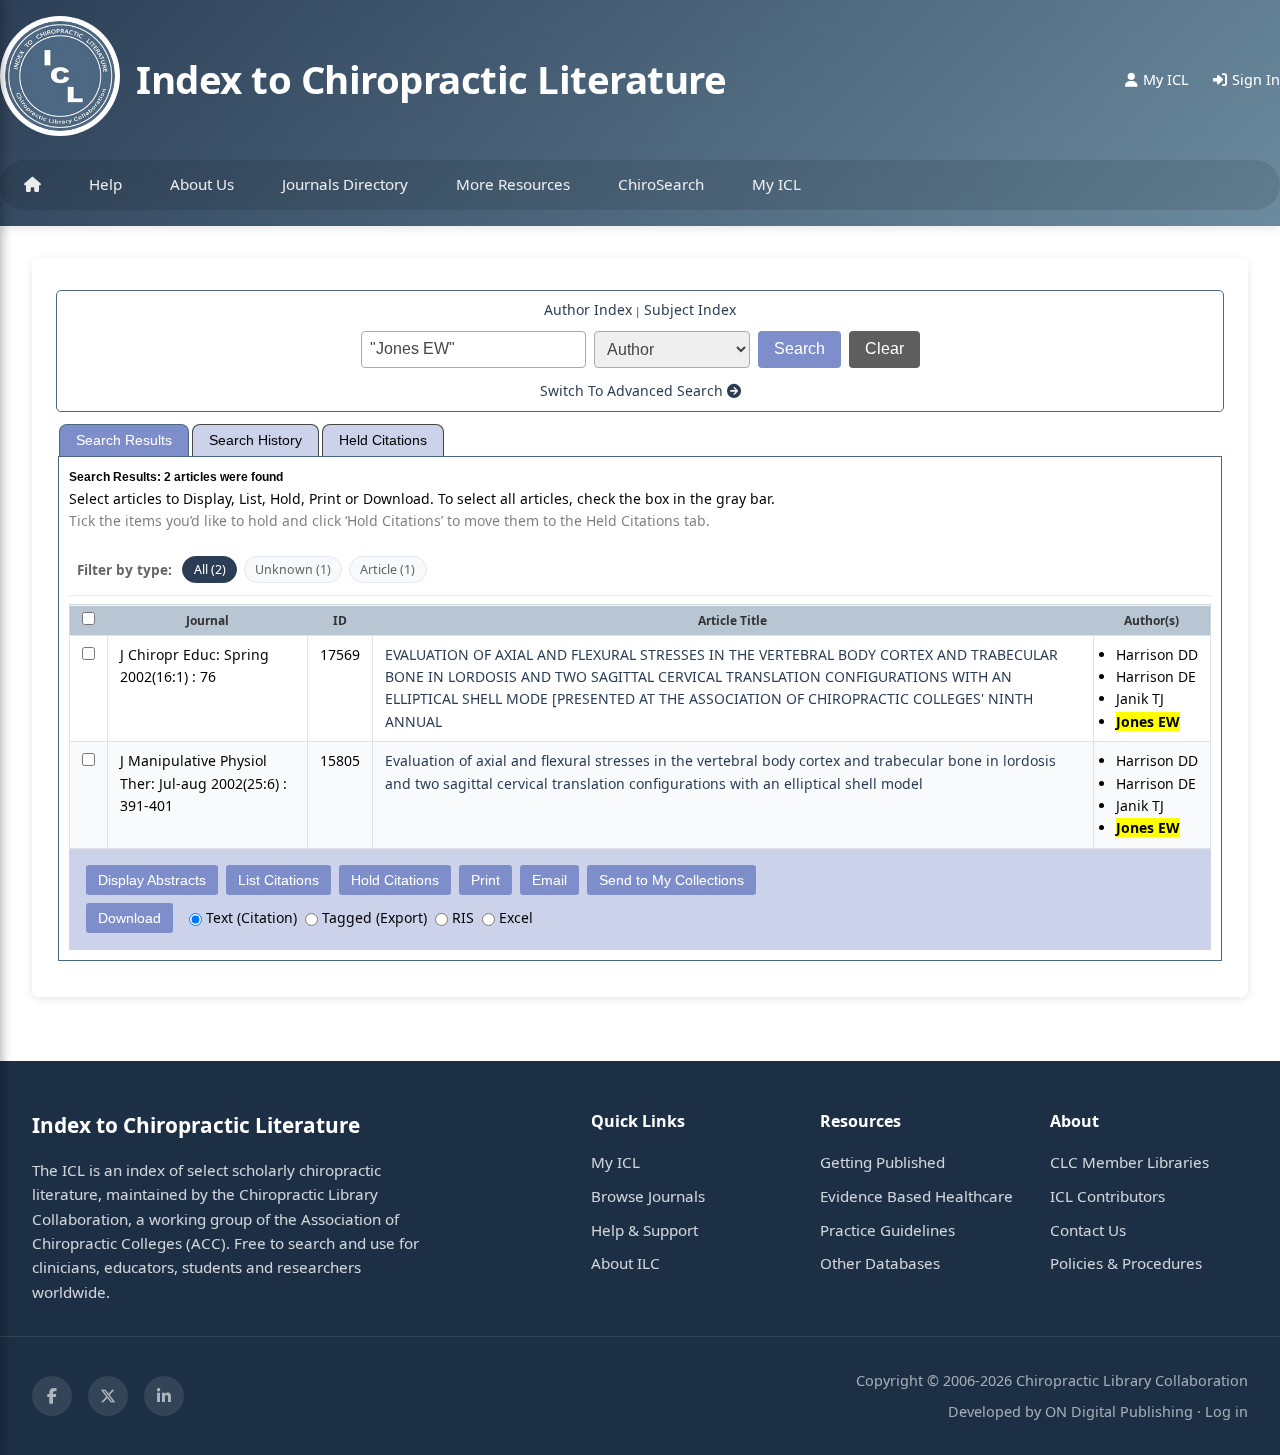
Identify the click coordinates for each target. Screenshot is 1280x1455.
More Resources (513, 184)
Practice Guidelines (887, 1230)
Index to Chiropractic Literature (431, 79)
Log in (1226, 1411)
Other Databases (880, 1263)
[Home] (32, 185)
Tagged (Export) (372, 917)
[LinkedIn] (164, 1396)
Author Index (588, 309)
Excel (514, 917)
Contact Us (1088, 1230)
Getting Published (882, 1162)
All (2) (210, 569)
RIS (461, 917)
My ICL (776, 184)
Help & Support (644, 1230)
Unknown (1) (293, 569)
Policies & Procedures (1126, 1263)
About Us (202, 184)
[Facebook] (52, 1396)
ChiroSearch (661, 184)
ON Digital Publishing (1119, 1411)
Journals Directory (345, 184)
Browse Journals (648, 1196)
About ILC (625, 1263)
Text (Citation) (249, 917)
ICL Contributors (1107, 1196)
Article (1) (387, 569)
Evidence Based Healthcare (916, 1196)
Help (105, 184)
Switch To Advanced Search (633, 390)
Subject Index (690, 309)
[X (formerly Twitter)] (108, 1396)
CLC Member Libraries (1129, 1162)
